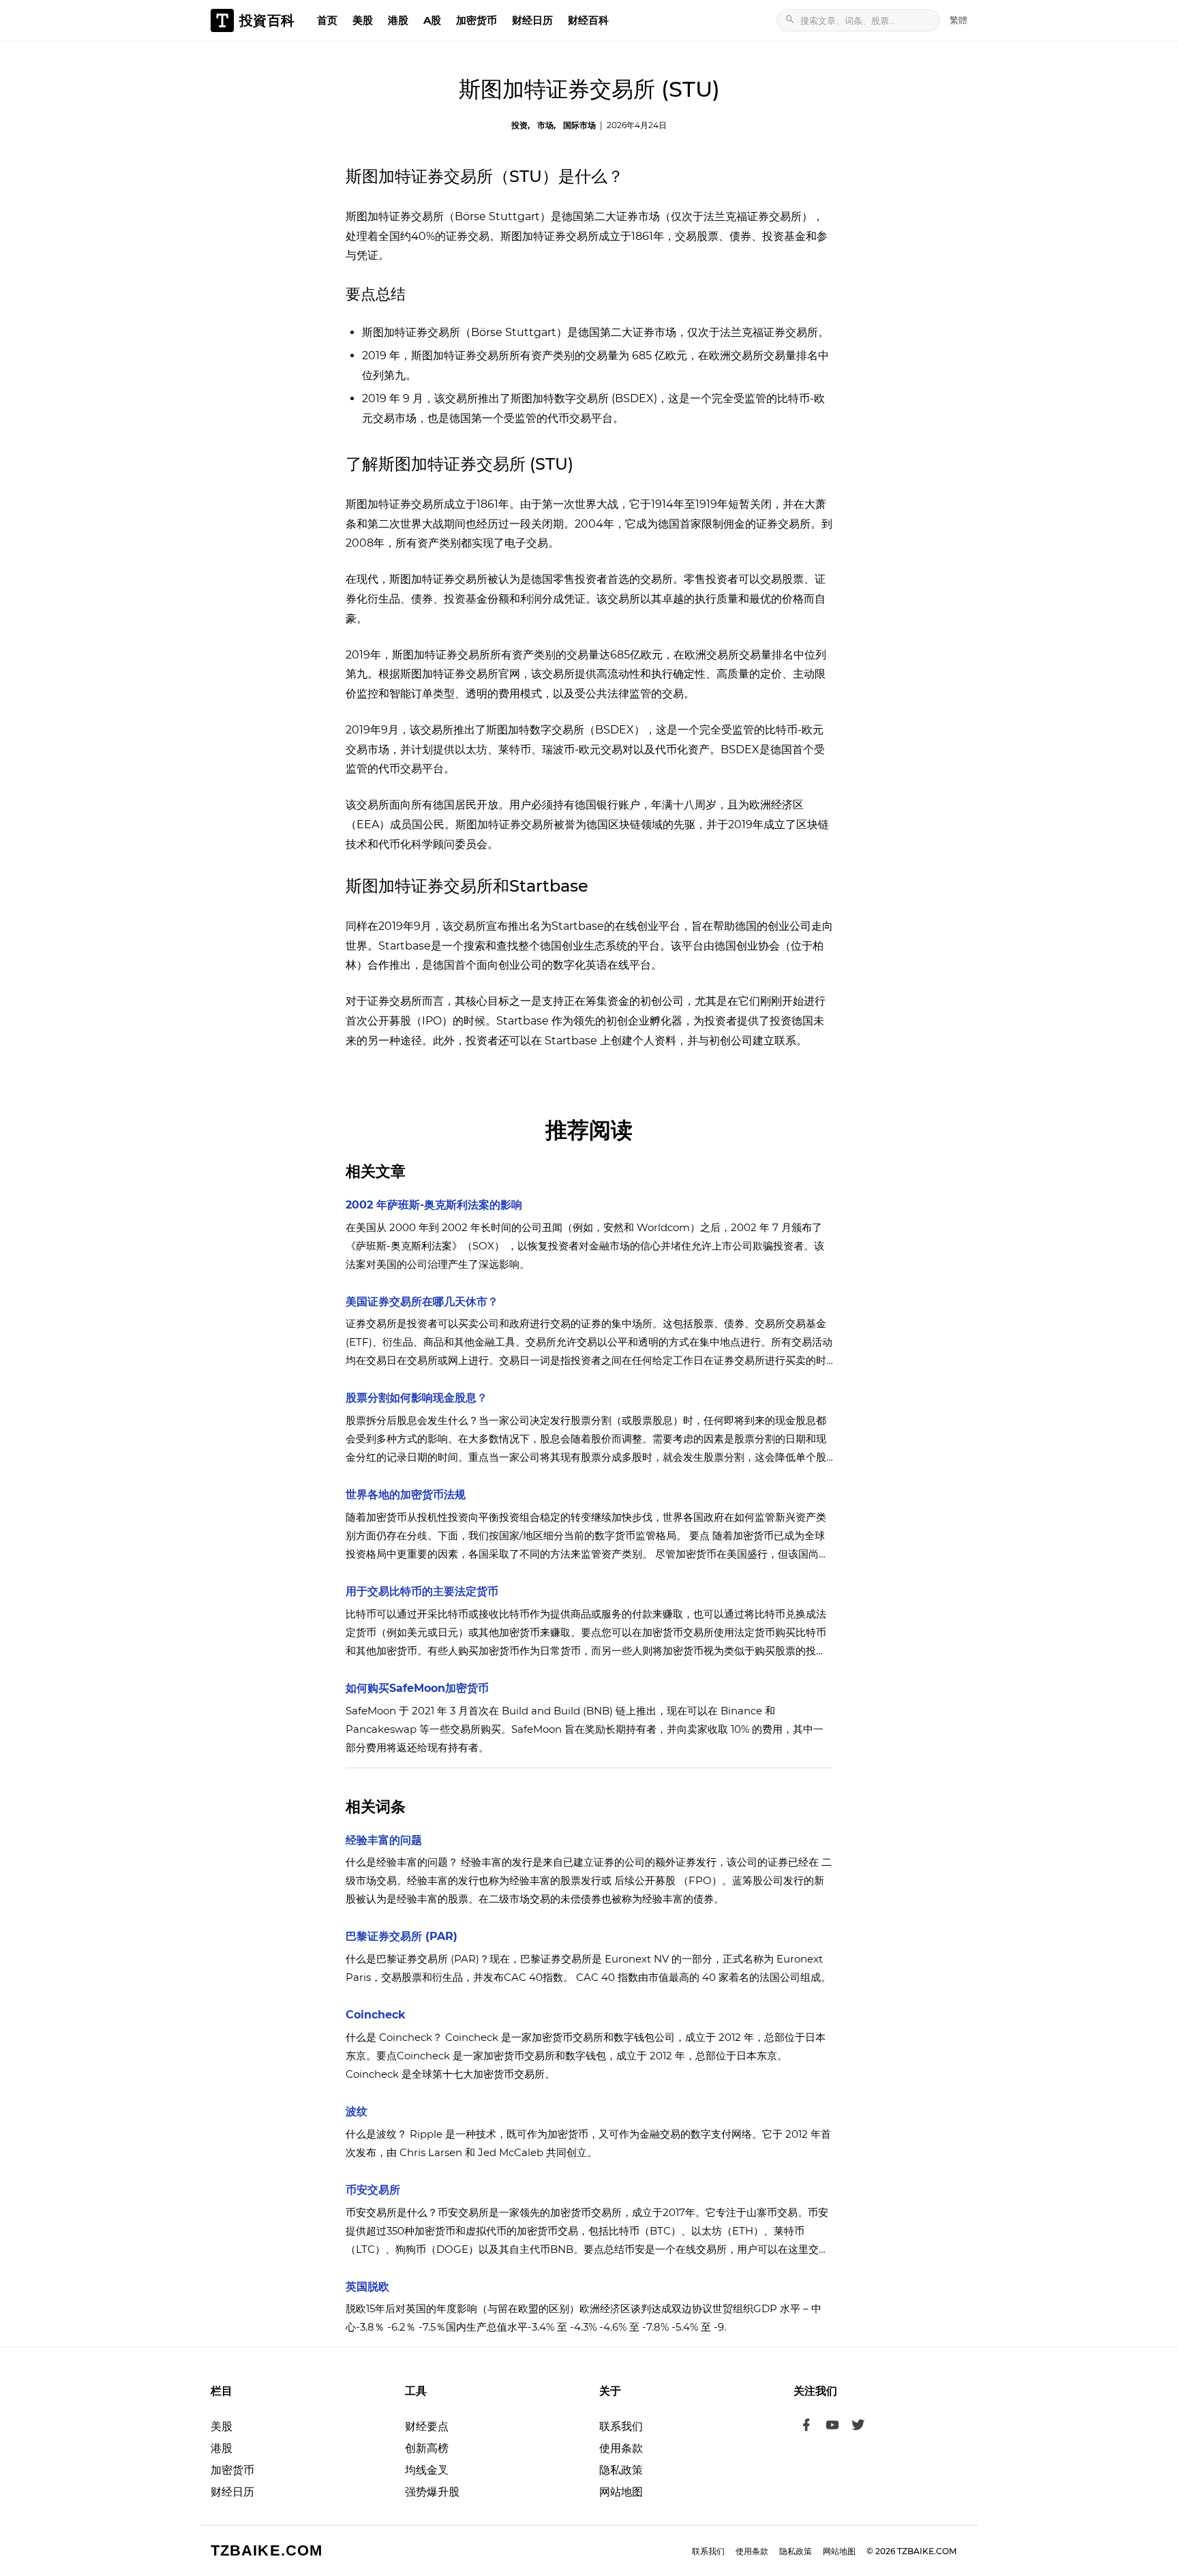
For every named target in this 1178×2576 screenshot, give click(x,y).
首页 (327, 20)
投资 (519, 125)
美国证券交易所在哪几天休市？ (422, 1302)
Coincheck (376, 2015)
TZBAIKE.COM (267, 2550)
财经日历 (532, 20)
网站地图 (621, 2492)
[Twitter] (858, 2427)
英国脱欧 (367, 2287)
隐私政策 (621, 2470)
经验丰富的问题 (384, 1840)
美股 (363, 20)
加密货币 (477, 20)
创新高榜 (427, 2448)
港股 (398, 20)
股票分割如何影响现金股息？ (417, 1398)
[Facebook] (806, 2427)
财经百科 (588, 20)
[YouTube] (832, 2427)
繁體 (958, 20)
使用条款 (621, 2448)
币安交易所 (373, 2190)
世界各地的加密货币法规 (406, 1495)
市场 (545, 125)
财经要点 (427, 2426)
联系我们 (621, 2426)
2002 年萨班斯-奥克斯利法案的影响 (434, 1205)
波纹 (357, 2111)
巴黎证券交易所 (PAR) (402, 1936)
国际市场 (579, 125)
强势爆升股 (432, 2492)
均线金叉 (427, 2470)
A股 (432, 20)
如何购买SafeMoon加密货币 (417, 1688)
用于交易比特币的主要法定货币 (422, 1591)
